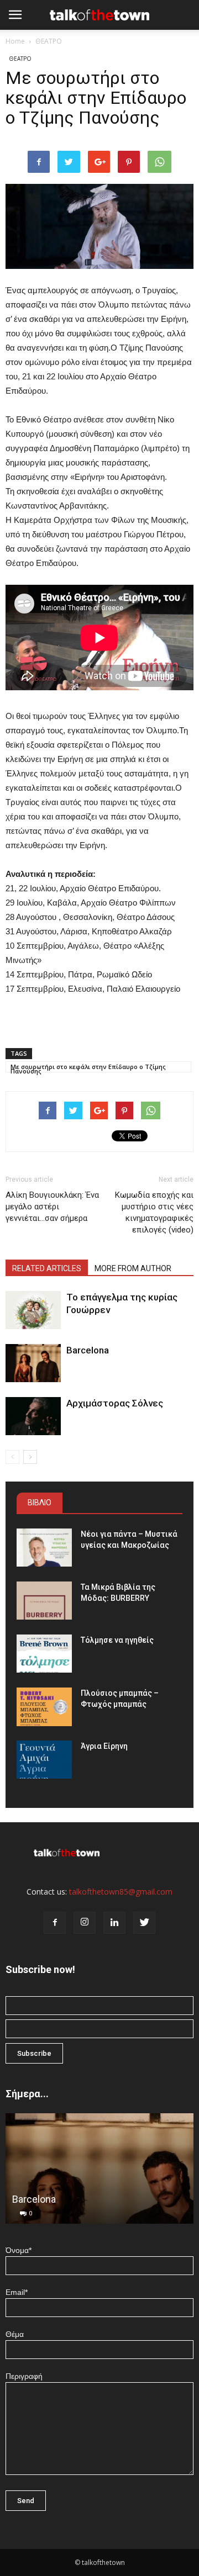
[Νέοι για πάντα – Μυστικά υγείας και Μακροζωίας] (44, 1548)
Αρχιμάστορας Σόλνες (115, 1403)
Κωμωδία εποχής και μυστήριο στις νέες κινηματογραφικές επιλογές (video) (154, 1212)
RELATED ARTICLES (47, 1268)
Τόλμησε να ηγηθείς (117, 1640)
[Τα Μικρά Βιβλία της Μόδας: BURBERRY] (44, 1601)
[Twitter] (144, 1923)
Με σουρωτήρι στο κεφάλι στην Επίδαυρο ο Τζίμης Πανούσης (88, 1067)
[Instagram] (85, 1923)
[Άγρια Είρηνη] (44, 1760)
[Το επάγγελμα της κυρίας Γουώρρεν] (33, 1310)
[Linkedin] (114, 1923)
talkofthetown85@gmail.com (121, 1892)
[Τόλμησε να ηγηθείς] (44, 1654)
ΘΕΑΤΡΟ (49, 41)
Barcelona (88, 1350)
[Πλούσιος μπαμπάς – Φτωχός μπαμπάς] (44, 1707)
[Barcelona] (33, 1363)
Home (15, 41)
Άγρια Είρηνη (104, 1746)
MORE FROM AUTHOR (133, 1268)
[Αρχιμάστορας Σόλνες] (33, 1416)
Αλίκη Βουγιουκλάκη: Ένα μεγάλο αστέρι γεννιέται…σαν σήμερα (52, 1207)
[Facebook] (55, 1923)
